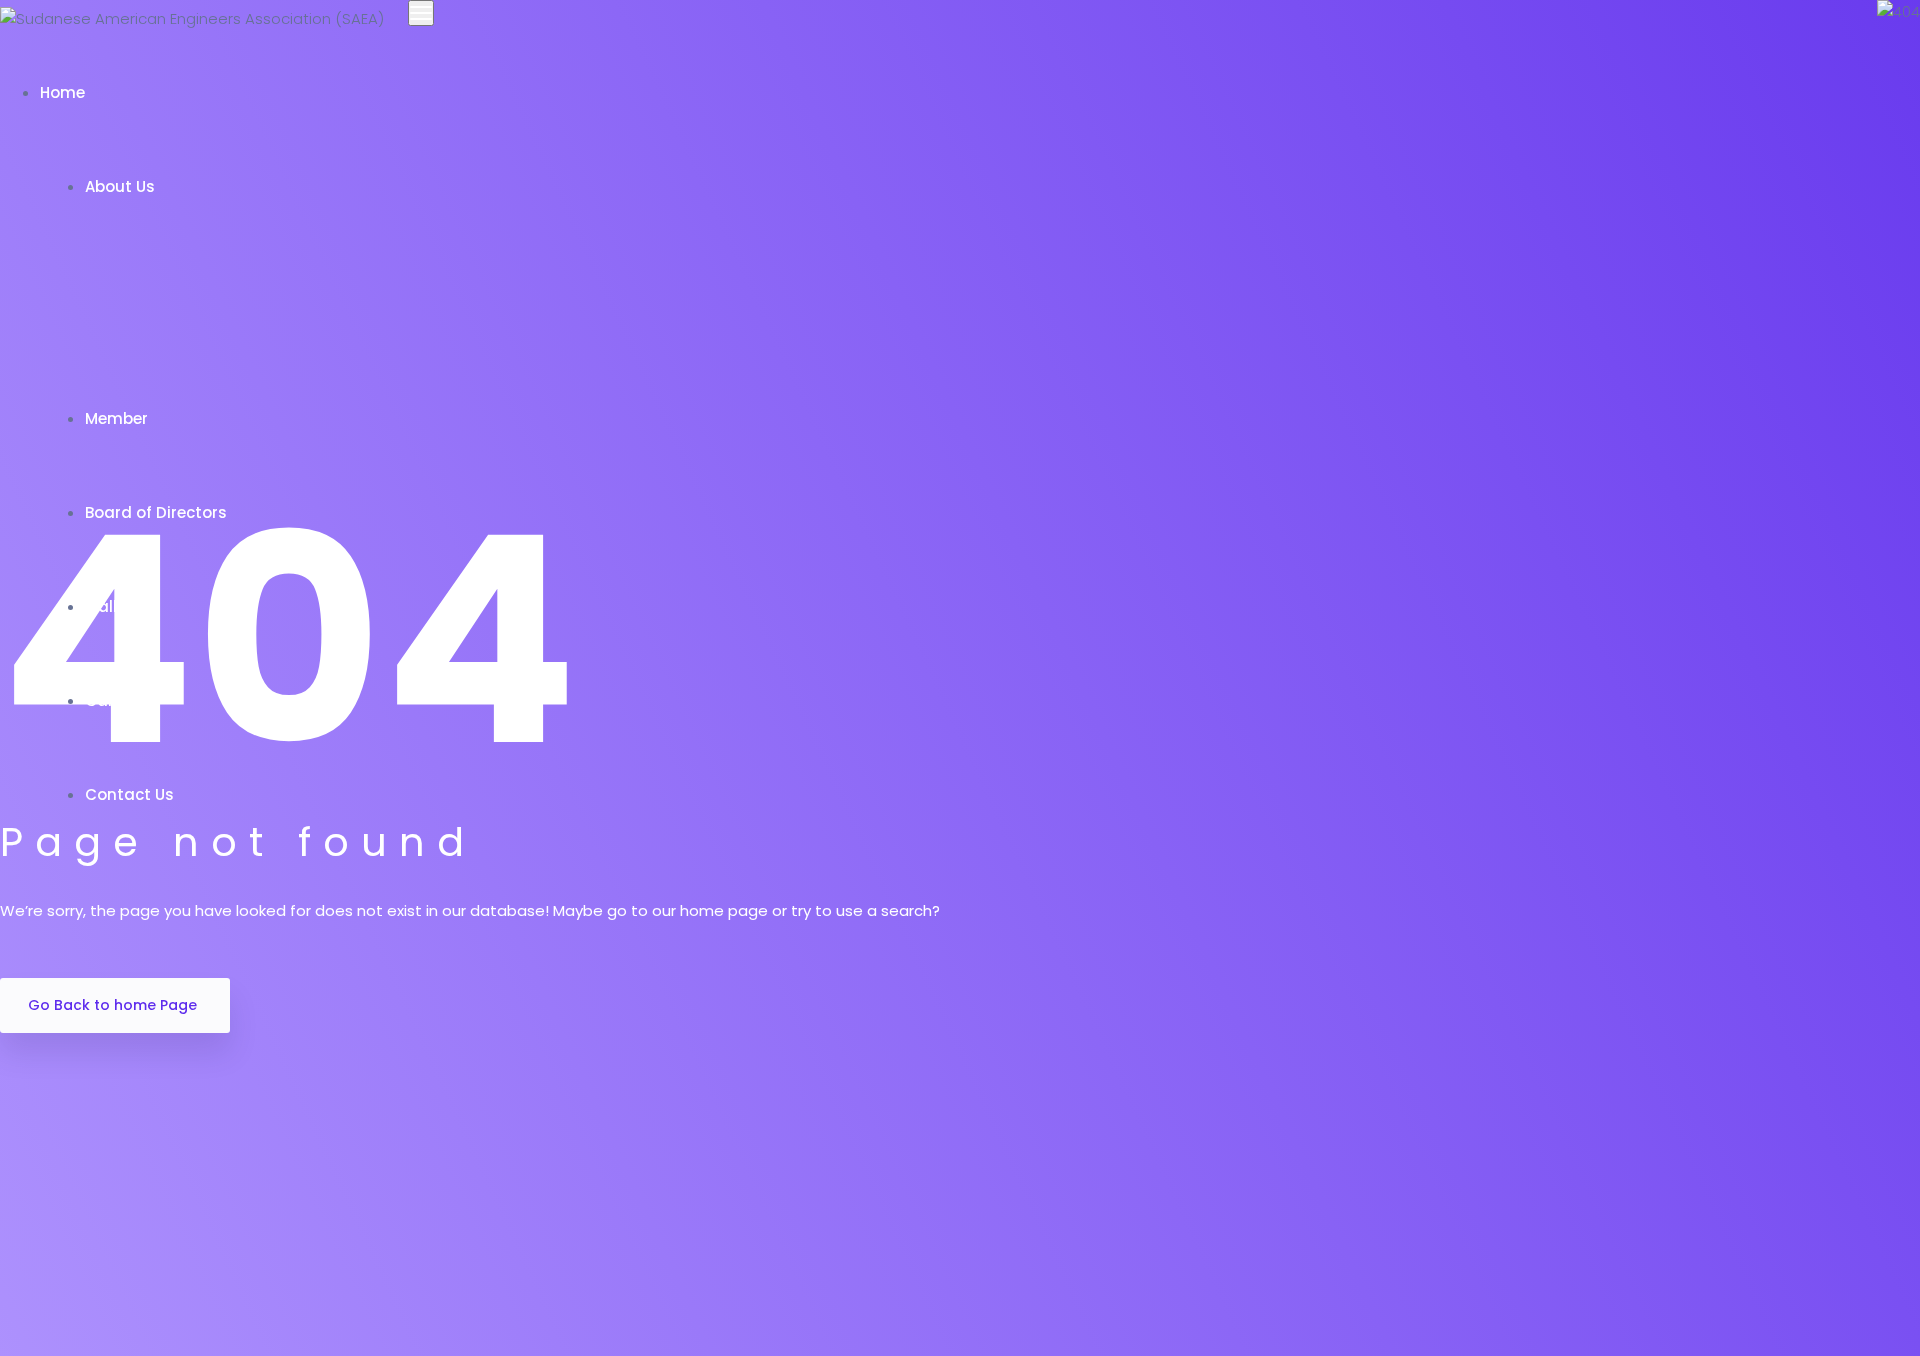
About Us (120, 186)
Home (64, 92)
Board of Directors (158, 512)
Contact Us (131, 794)
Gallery (115, 606)
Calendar (124, 700)
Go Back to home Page (112, 1005)
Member (118, 418)
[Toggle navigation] (421, 13)
